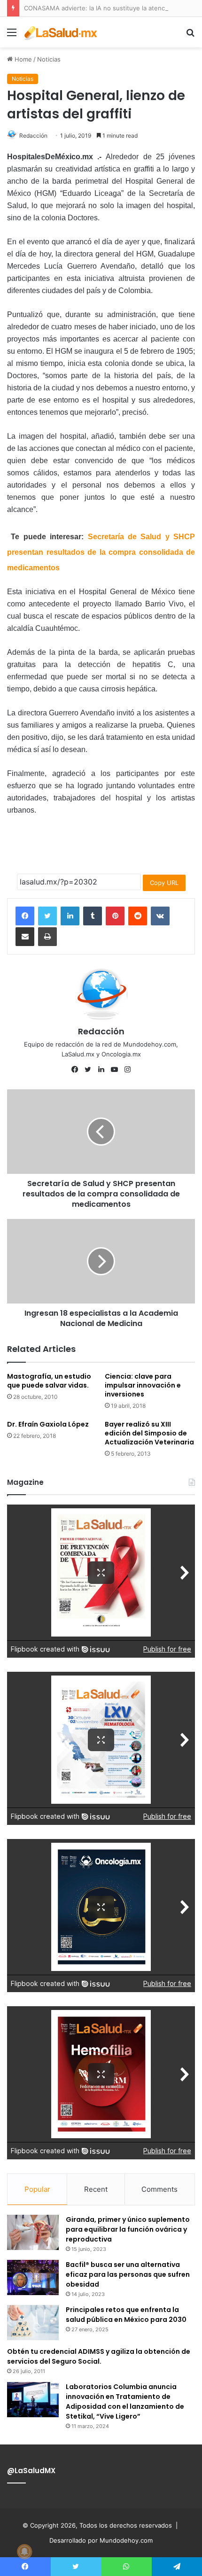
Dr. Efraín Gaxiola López (48, 1424)
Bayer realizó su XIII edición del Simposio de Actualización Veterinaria (149, 1433)
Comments (159, 2189)
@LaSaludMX (31, 2471)
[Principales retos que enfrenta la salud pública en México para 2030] (33, 2323)
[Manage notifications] (24, 2552)
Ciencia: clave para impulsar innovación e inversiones (143, 1385)
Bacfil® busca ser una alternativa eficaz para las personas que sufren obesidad (128, 2274)
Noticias (49, 59)
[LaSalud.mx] (61, 32)
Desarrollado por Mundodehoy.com (101, 2540)
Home (22, 59)
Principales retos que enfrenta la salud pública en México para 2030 (126, 2315)
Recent (96, 2189)
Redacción (33, 136)
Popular (37, 2189)
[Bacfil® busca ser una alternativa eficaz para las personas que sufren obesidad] (33, 2277)
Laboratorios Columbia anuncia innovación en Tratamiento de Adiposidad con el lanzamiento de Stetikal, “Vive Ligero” (125, 2401)
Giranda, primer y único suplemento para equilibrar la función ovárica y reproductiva (128, 2229)
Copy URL (164, 883)
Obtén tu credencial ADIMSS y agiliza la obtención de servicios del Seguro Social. (99, 2356)
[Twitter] (47, 916)
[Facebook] (25, 916)
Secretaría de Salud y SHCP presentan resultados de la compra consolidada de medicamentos (101, 552)
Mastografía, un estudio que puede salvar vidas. (49, 1381)
